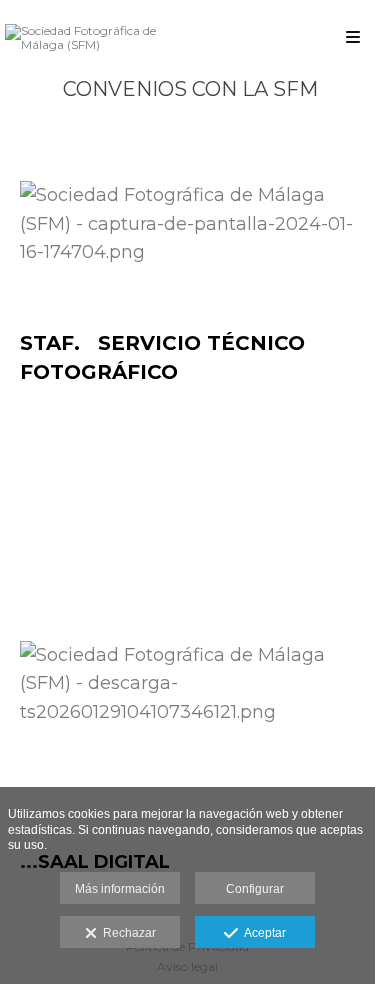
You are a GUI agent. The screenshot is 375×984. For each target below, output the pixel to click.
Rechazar (126, 933)
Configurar (255, 889)
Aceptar (262, 933)
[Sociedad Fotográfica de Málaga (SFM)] (96, 37)
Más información (120, 889)
